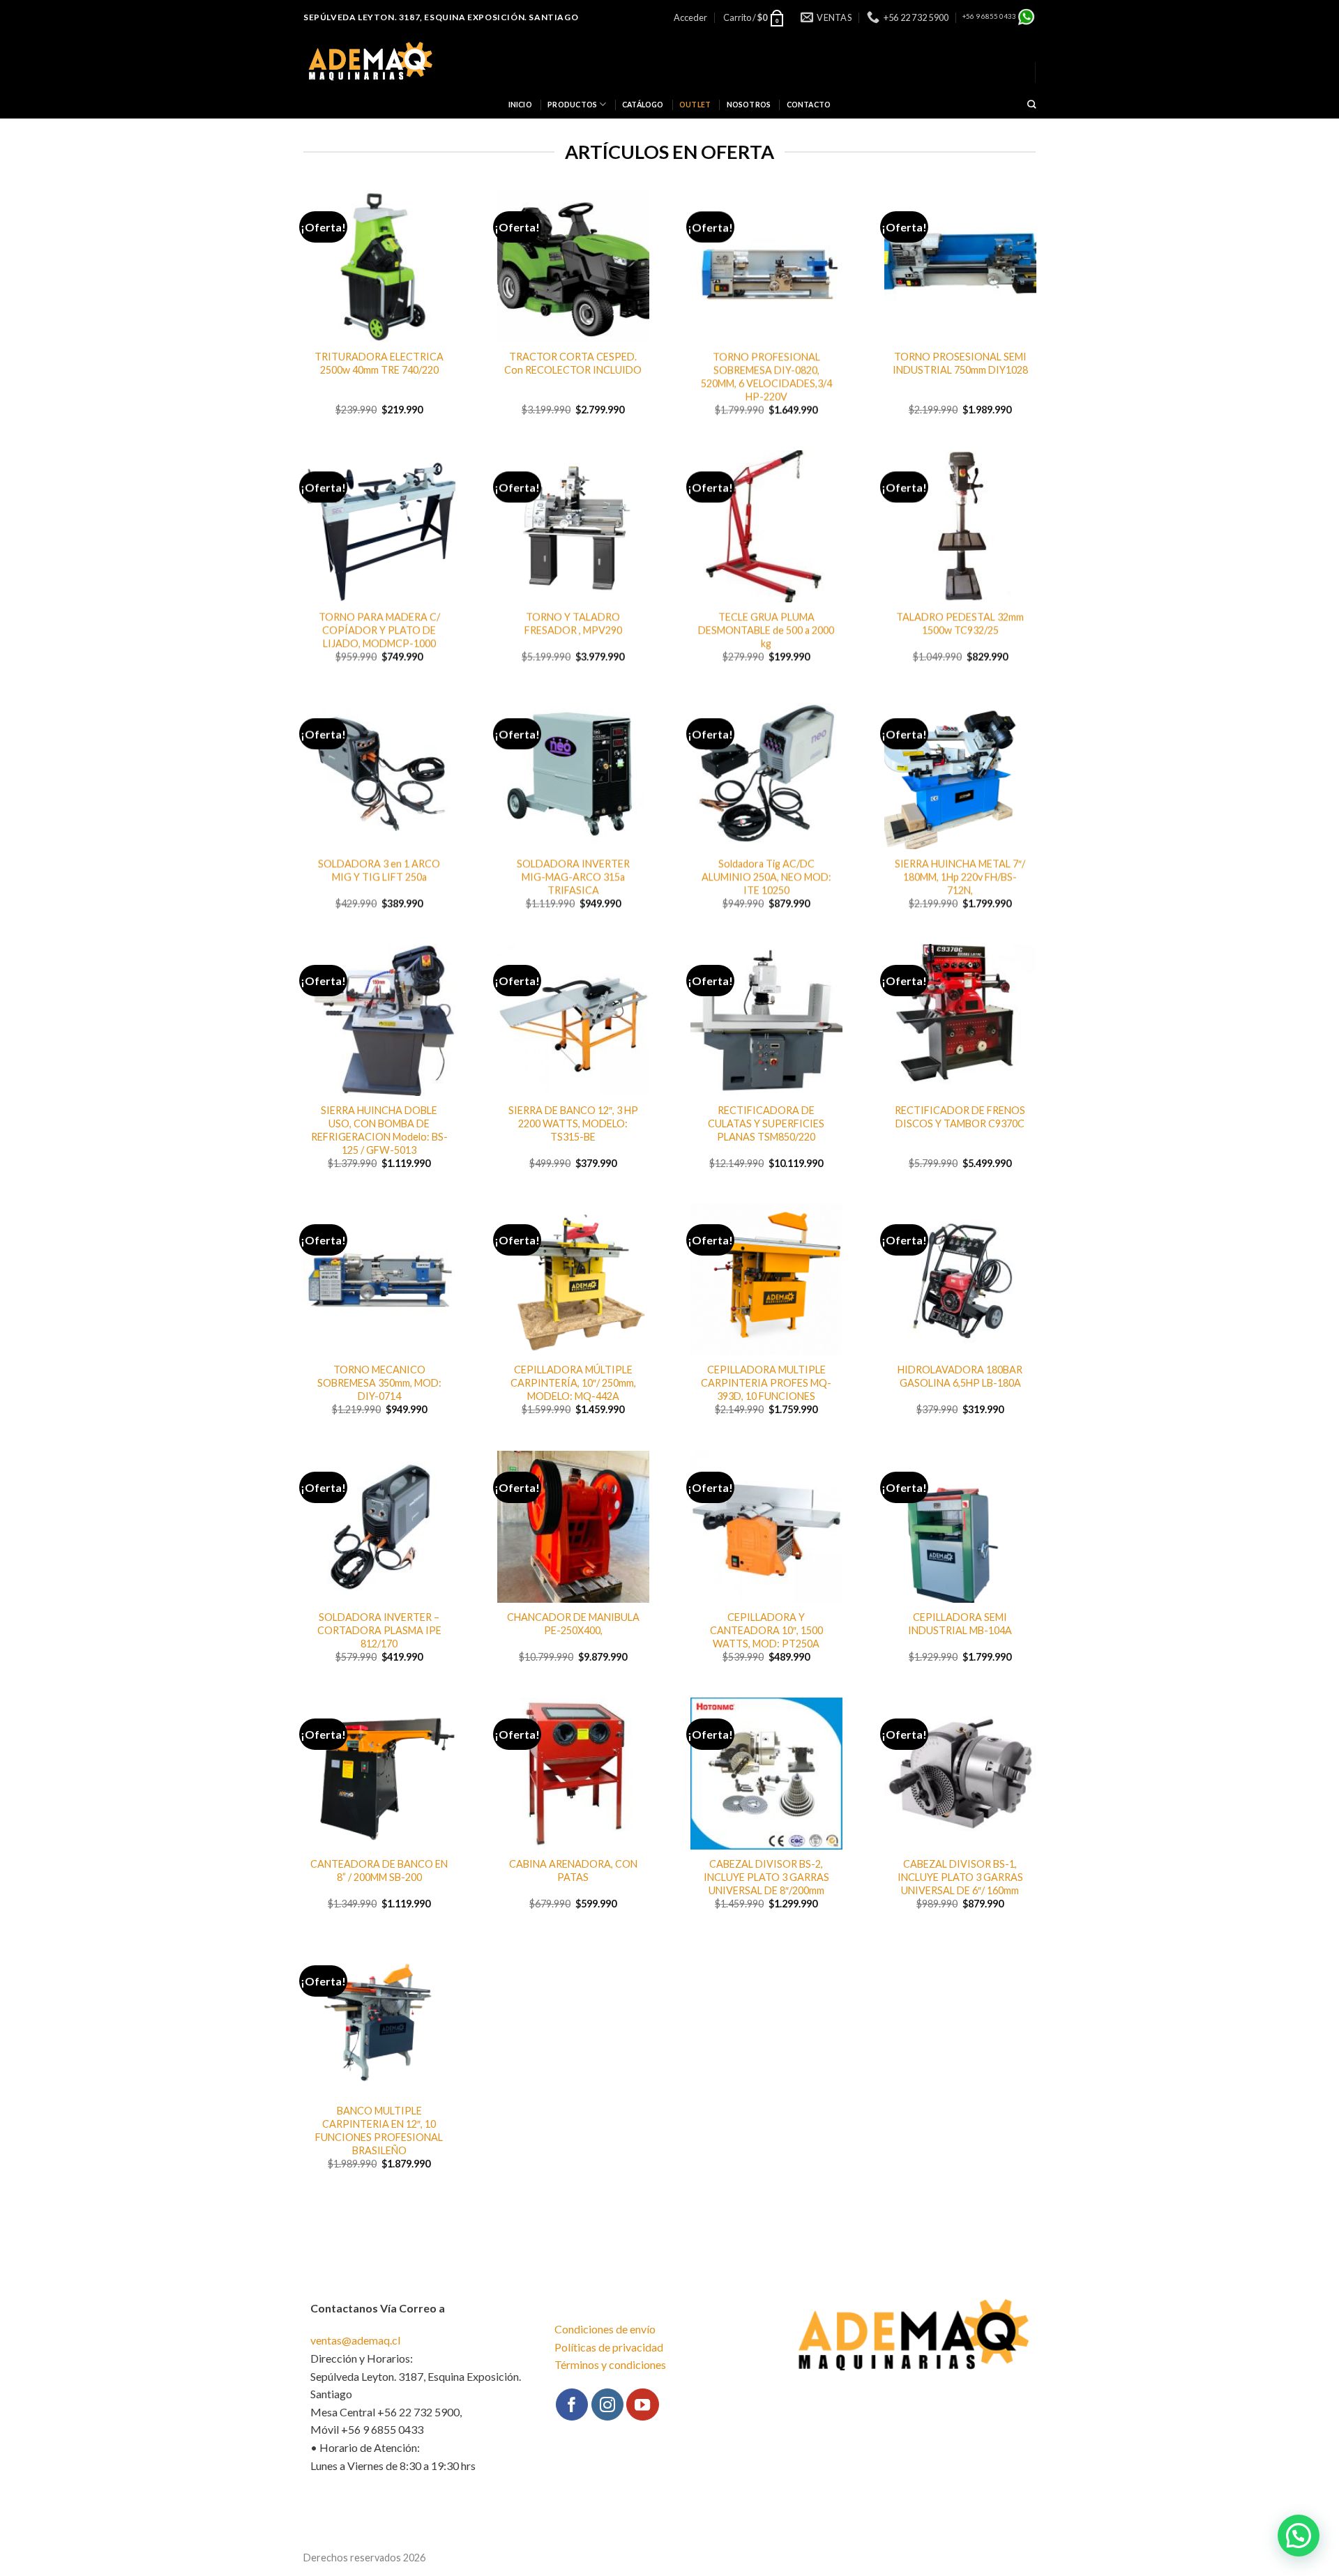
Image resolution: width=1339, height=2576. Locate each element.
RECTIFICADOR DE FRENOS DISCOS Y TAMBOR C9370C (960, 1117)
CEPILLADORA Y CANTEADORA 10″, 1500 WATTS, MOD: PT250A (766, 1630)
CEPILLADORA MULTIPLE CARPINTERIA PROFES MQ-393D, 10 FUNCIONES (766, 1383)
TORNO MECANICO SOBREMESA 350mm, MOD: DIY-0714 (379, 1383)
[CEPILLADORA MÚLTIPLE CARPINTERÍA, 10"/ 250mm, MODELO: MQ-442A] (573, 1279)
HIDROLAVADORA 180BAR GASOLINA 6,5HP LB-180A (960, 1377)
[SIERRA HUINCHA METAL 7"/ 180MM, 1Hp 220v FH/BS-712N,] (960, 773)
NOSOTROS (749, 105)
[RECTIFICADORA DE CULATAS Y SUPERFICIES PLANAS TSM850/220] (766, 1020)
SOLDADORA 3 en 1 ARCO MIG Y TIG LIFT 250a (379, 870)
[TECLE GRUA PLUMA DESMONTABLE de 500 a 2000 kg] (766, 526)
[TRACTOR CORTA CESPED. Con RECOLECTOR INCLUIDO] (573, 266)
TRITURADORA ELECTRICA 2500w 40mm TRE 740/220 (379, 363)
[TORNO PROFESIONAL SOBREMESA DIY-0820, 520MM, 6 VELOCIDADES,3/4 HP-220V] (766, 266)
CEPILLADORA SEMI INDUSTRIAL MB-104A (960, 1624)
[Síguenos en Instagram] (607, 2404)
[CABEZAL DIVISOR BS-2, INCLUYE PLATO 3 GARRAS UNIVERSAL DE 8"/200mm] (766, 1774)
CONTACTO (809, 105)
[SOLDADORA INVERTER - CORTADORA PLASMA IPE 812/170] (379, 1527)
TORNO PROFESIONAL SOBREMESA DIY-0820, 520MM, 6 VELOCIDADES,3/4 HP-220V (766, 376)
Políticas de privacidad (609, 2347)
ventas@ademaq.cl (355, 2340)
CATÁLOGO (643, 105)
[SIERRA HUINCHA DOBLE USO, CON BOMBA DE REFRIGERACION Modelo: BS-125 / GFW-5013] (379, 1020)
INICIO (520, 105)
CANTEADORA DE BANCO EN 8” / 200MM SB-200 (379, 1870)
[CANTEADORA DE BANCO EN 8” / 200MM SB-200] (379, 1774)
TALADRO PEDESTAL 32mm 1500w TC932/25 (960, 623)
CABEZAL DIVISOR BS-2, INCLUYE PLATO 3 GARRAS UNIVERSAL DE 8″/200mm (766, 1877)
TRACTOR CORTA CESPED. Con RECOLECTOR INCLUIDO (573, 363)
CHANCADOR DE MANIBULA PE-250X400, (573, 1624)
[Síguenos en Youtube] (642, 2404)
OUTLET (695, 105)
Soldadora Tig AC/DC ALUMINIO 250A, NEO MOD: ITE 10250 (766, 876)
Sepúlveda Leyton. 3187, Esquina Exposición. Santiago (441, 17)
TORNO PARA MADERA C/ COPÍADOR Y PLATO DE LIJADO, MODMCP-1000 (379, 630)
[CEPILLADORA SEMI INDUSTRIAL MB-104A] (960, 1527)
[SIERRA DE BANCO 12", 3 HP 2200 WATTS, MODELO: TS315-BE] (573, 1020)
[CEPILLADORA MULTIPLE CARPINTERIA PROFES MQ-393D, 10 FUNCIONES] (766, 1279)
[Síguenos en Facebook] (572, 2404)
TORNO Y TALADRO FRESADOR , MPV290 (573, 623)
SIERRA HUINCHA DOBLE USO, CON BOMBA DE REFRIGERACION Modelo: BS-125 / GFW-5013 (379, 1130)
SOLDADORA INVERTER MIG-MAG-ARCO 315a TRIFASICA (573, 876)
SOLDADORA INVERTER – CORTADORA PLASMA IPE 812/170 (379, 1630)
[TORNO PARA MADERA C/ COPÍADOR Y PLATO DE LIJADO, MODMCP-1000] (379, 526)
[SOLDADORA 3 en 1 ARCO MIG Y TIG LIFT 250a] (379, 773)
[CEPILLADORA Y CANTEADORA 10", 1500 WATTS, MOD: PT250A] (766, 1527)
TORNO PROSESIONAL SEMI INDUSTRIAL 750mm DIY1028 (960, 363)
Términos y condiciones (610, 2364)
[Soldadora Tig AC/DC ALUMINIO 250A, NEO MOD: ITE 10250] (766, 773)
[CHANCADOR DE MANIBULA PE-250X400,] (573, 1527)
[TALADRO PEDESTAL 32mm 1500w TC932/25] (960, 526)
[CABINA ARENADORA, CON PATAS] (573, 1774)
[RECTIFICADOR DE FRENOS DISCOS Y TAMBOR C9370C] (960, 1020)
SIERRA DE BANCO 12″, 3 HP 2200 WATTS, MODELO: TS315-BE (573, 1123)
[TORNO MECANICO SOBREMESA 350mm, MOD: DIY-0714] (379, 1279)
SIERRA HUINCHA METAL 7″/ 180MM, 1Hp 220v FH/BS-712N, (960, 876)
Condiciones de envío (605, 2329)
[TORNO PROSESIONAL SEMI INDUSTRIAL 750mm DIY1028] (960, 266)
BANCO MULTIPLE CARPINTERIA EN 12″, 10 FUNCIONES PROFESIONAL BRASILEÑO (379, 2130)
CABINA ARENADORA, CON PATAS (573, 1870)
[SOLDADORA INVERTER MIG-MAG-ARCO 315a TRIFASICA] (573, 773)
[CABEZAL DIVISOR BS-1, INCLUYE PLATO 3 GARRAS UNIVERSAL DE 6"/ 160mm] (960, 1774)
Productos (572, 105)
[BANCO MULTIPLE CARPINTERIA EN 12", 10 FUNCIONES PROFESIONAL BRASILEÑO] (379, 2020)
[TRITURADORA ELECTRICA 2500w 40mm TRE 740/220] (379, 266)
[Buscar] (1031, 105)
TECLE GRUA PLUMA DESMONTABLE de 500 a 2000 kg (766, 630)
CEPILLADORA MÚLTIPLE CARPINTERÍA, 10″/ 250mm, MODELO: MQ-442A (573, 1383)
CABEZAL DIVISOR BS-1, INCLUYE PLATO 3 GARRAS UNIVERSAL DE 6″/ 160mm (960, 1877)
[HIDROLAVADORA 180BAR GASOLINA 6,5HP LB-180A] (960, 1279)
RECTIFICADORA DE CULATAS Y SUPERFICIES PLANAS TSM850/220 (766, 1123)
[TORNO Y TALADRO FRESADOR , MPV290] (573, 526)
